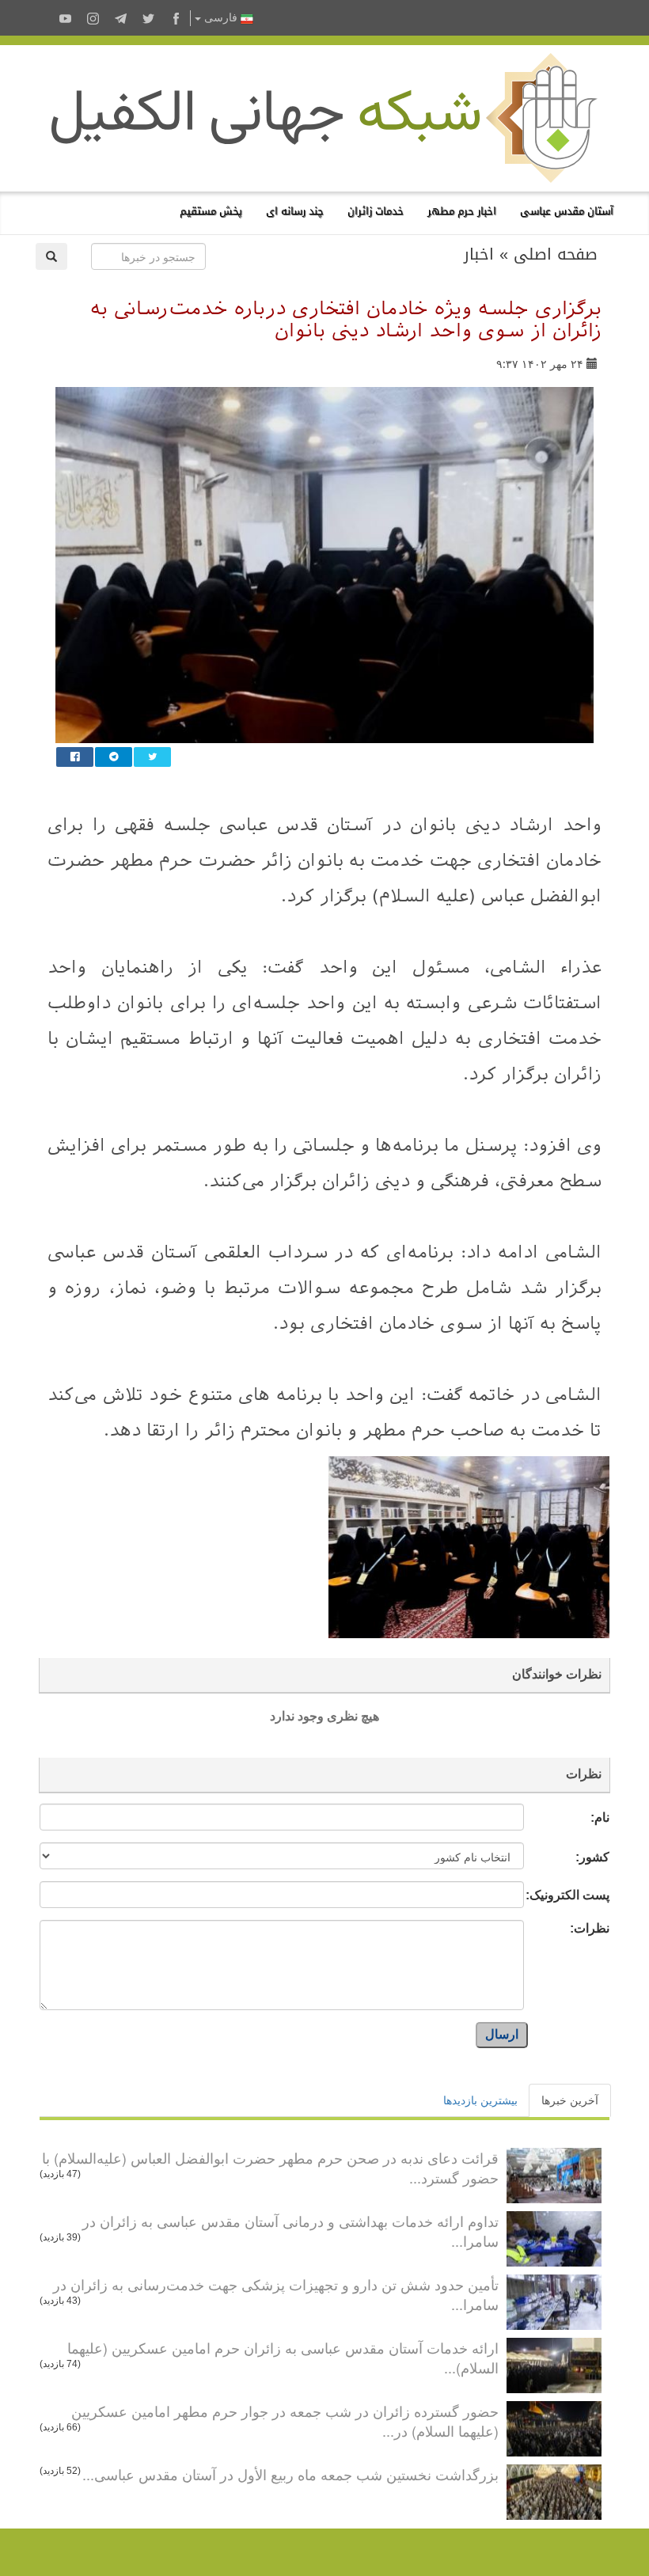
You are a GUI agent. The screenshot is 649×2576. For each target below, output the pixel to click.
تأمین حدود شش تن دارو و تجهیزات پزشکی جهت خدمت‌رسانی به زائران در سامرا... (276, 2294)
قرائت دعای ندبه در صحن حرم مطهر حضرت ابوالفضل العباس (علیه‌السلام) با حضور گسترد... (270, 2168)
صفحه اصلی (556, 254)
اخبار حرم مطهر (462, 211)
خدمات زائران (376, 211)
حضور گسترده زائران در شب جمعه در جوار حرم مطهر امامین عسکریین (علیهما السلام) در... (285, 2421)
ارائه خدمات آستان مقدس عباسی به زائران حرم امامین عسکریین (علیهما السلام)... (283, 2358)
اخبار (479, 254)
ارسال (502, 2034)
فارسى (221, 18)
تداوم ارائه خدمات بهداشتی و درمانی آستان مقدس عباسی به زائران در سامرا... (290, 2231)
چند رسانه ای (295, 211)
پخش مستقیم (211, 211)
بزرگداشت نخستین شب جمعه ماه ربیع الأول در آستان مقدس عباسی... (290, 2474)
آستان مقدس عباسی (567, 211)
